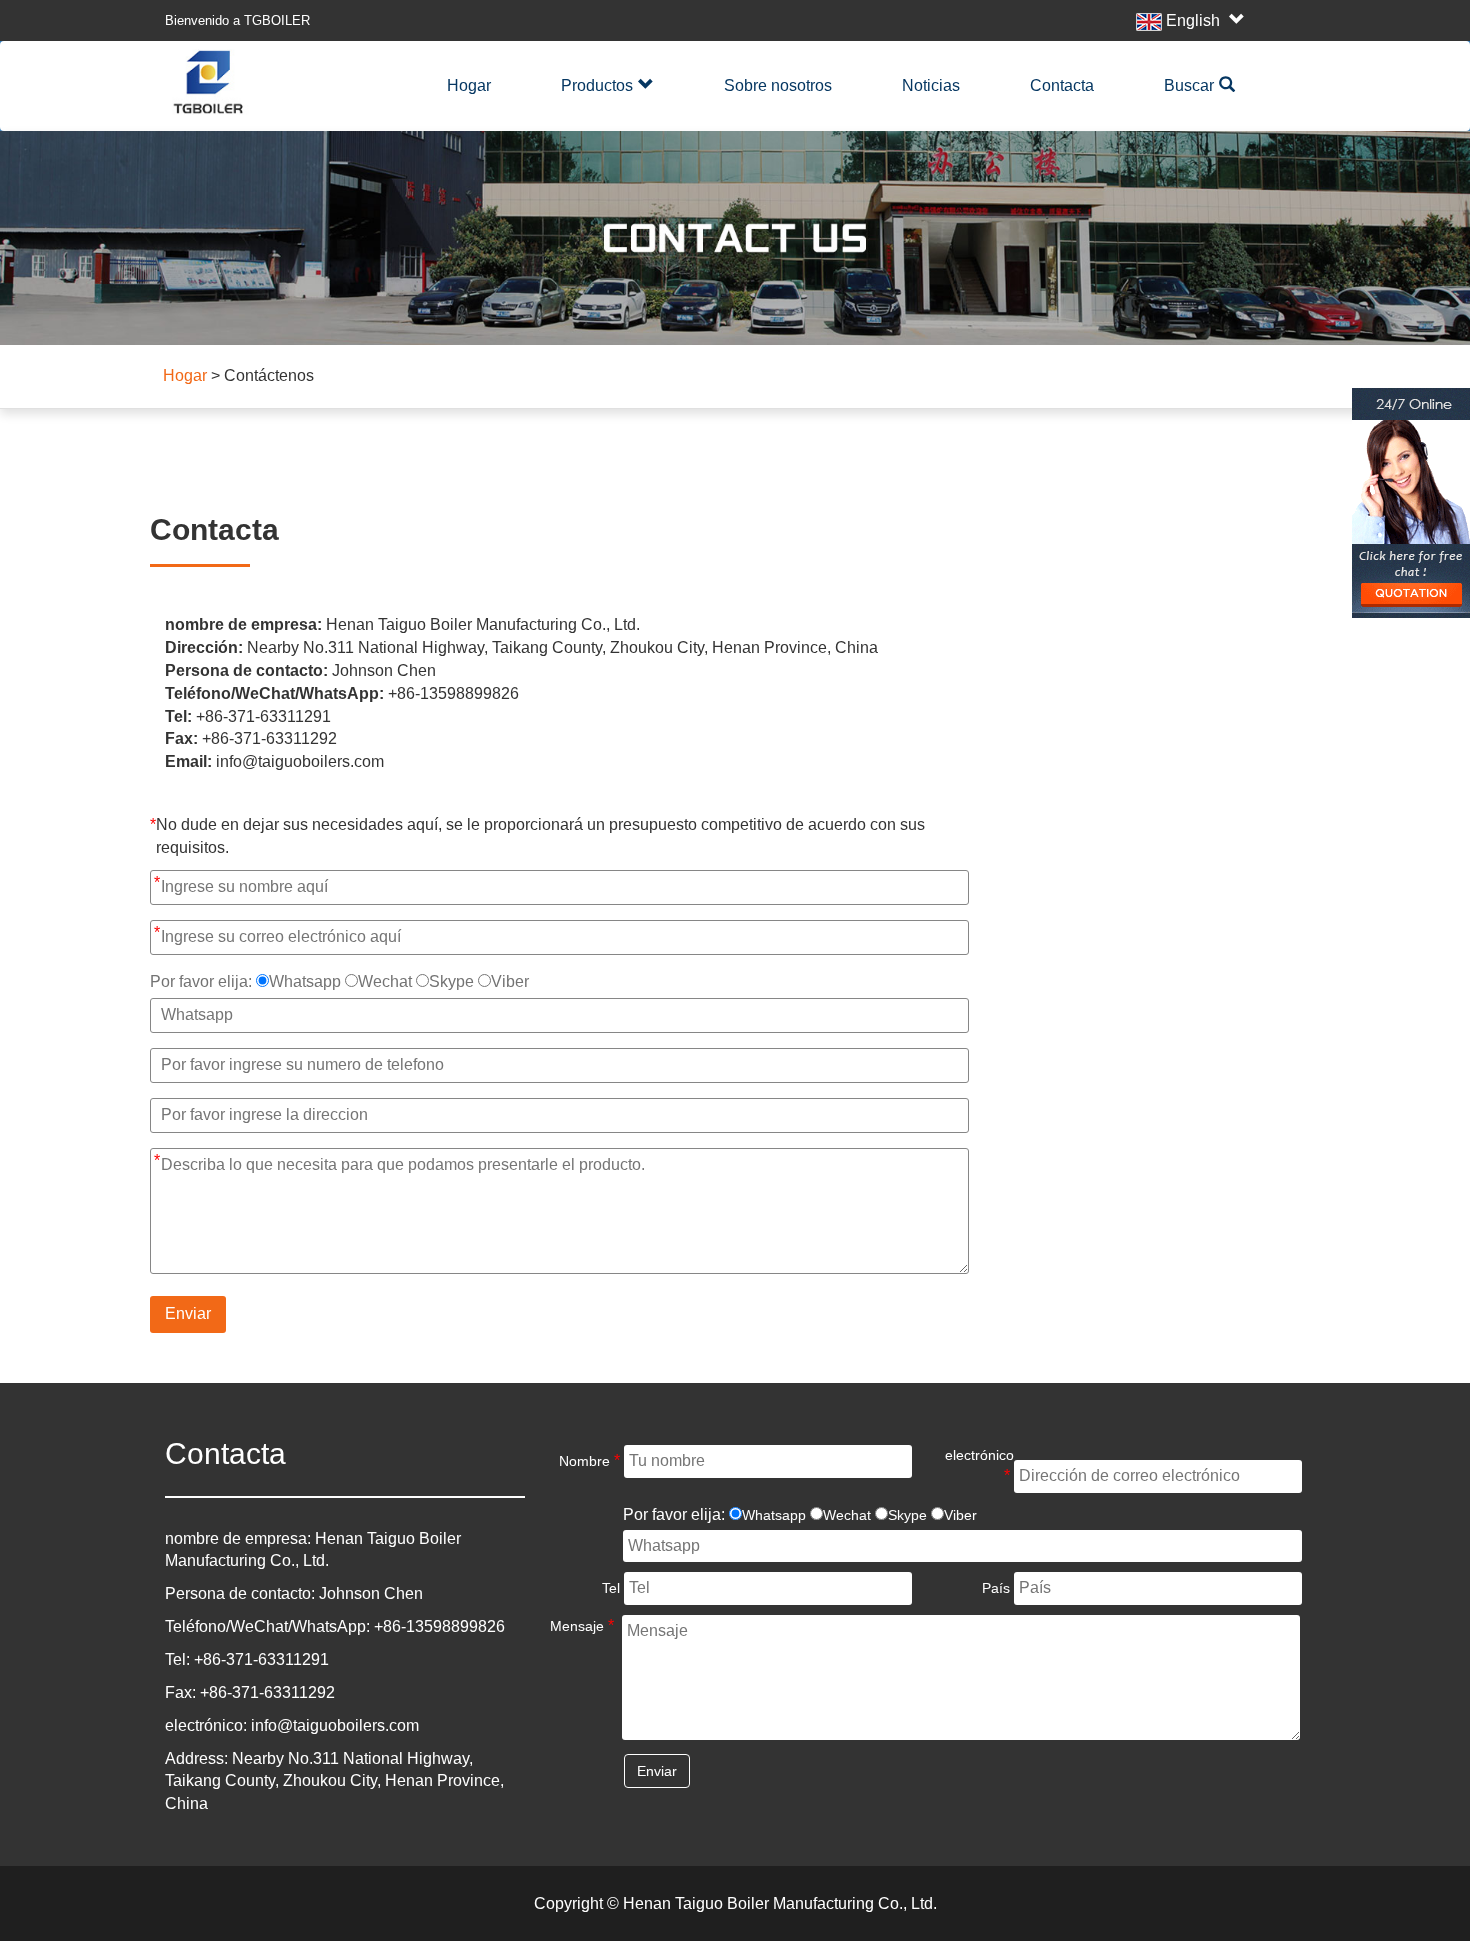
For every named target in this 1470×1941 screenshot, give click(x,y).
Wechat (385, 981)
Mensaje (582, 1625)
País (996, 1588)
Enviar (188, 1313)
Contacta (1062, 85)
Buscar (1189, 85)
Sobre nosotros (778, 85)
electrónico (977, 1465)
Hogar (469, 85)
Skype (451, 981)
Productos (597, 85)
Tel (611, 1588)
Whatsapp (305, 981)
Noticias (931, 85)
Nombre (589, 1460)
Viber (510, 981)
